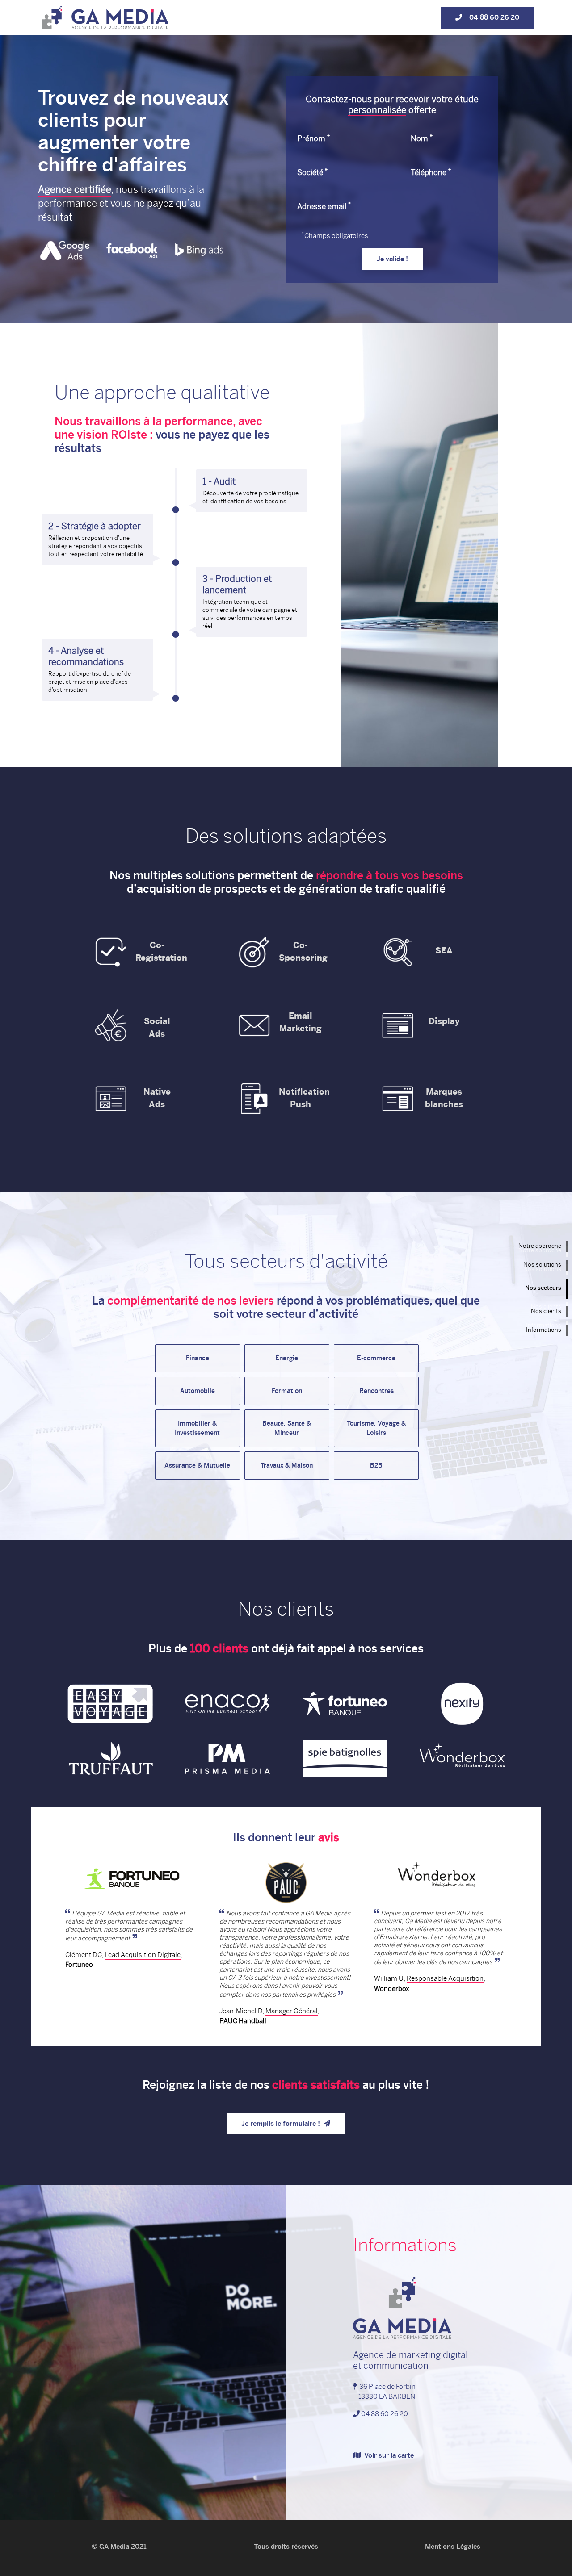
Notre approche (540, 1246)
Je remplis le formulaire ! (282, 2124)
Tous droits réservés (286, 2547)
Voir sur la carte (387, 2455)
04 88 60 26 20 (491, 17)
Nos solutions (542, 1265)
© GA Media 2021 (119, 2547)
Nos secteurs (543, 1288)
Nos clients (546, 1311)
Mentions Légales (453, 2547)
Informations (544, 1330)
